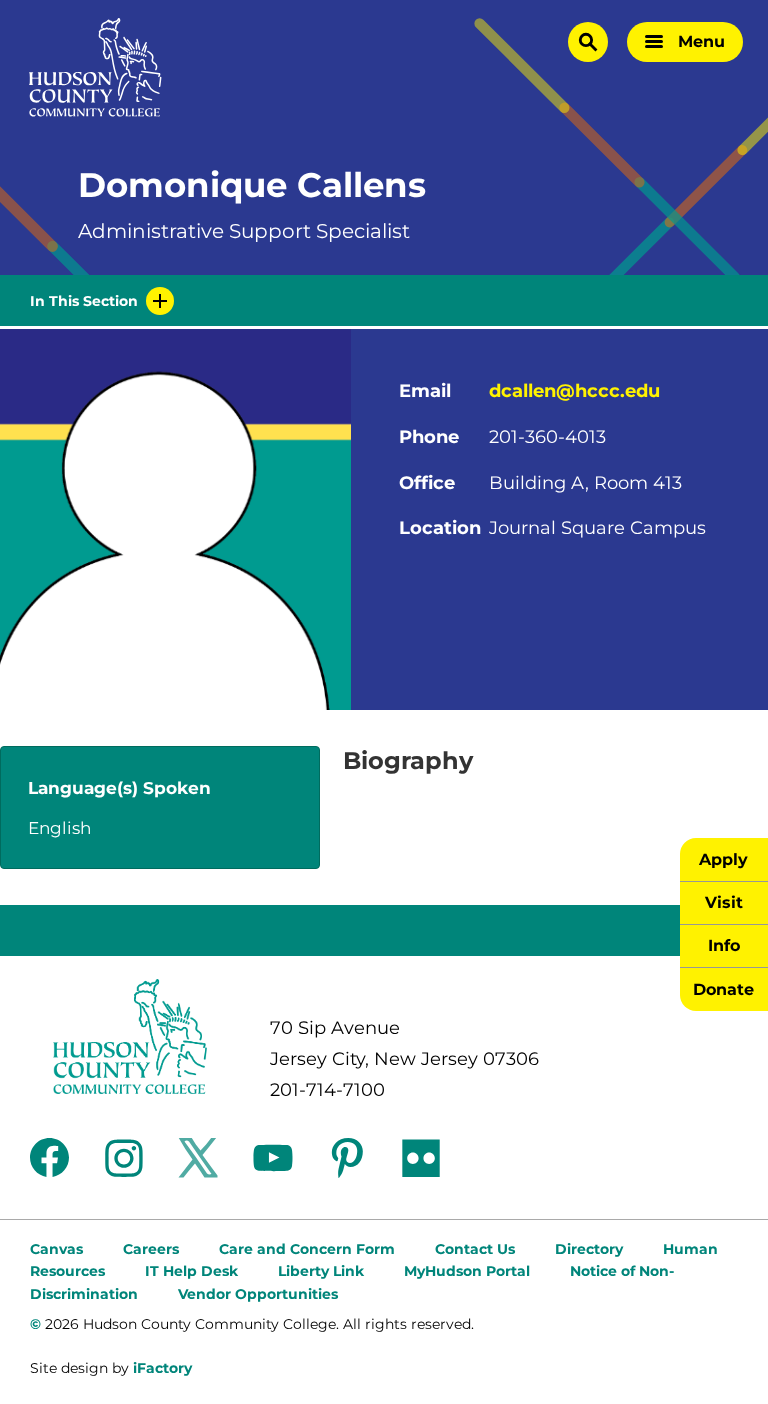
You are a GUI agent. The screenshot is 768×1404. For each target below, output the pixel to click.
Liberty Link (321, 1271)
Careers (151, 1249)
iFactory (162, 1368)
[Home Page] (95, 67)
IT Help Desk (191, 1271)
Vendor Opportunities (258, 1294)
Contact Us (475, 1249)
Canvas (56, 1249)
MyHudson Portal (467, 1271)
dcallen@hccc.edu (574, 391)
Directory (589, 1249)
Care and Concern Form (307, 1249)
